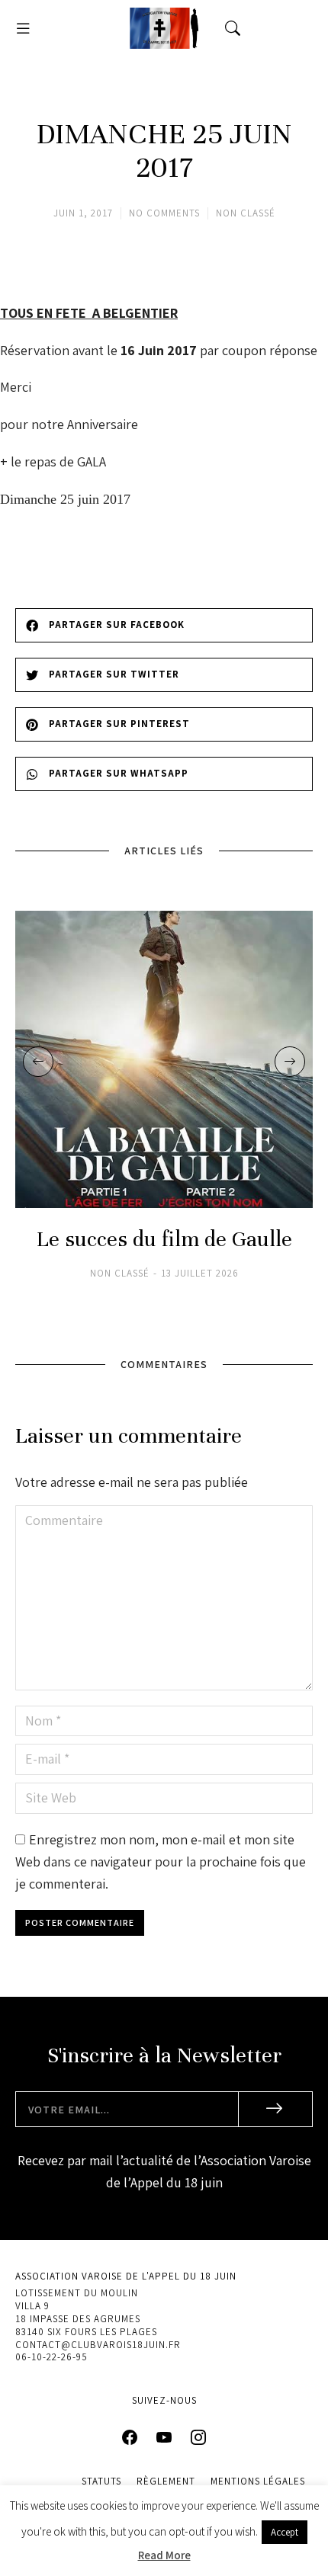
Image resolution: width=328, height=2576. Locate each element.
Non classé (246, 213)
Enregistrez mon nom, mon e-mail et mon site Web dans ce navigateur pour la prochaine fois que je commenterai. (161, 1862)
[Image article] (164, 1059)
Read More (164, 2555)
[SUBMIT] (276, 2109)
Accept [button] (285, 2532)
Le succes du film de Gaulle (164, 1240)
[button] (23, 28)
